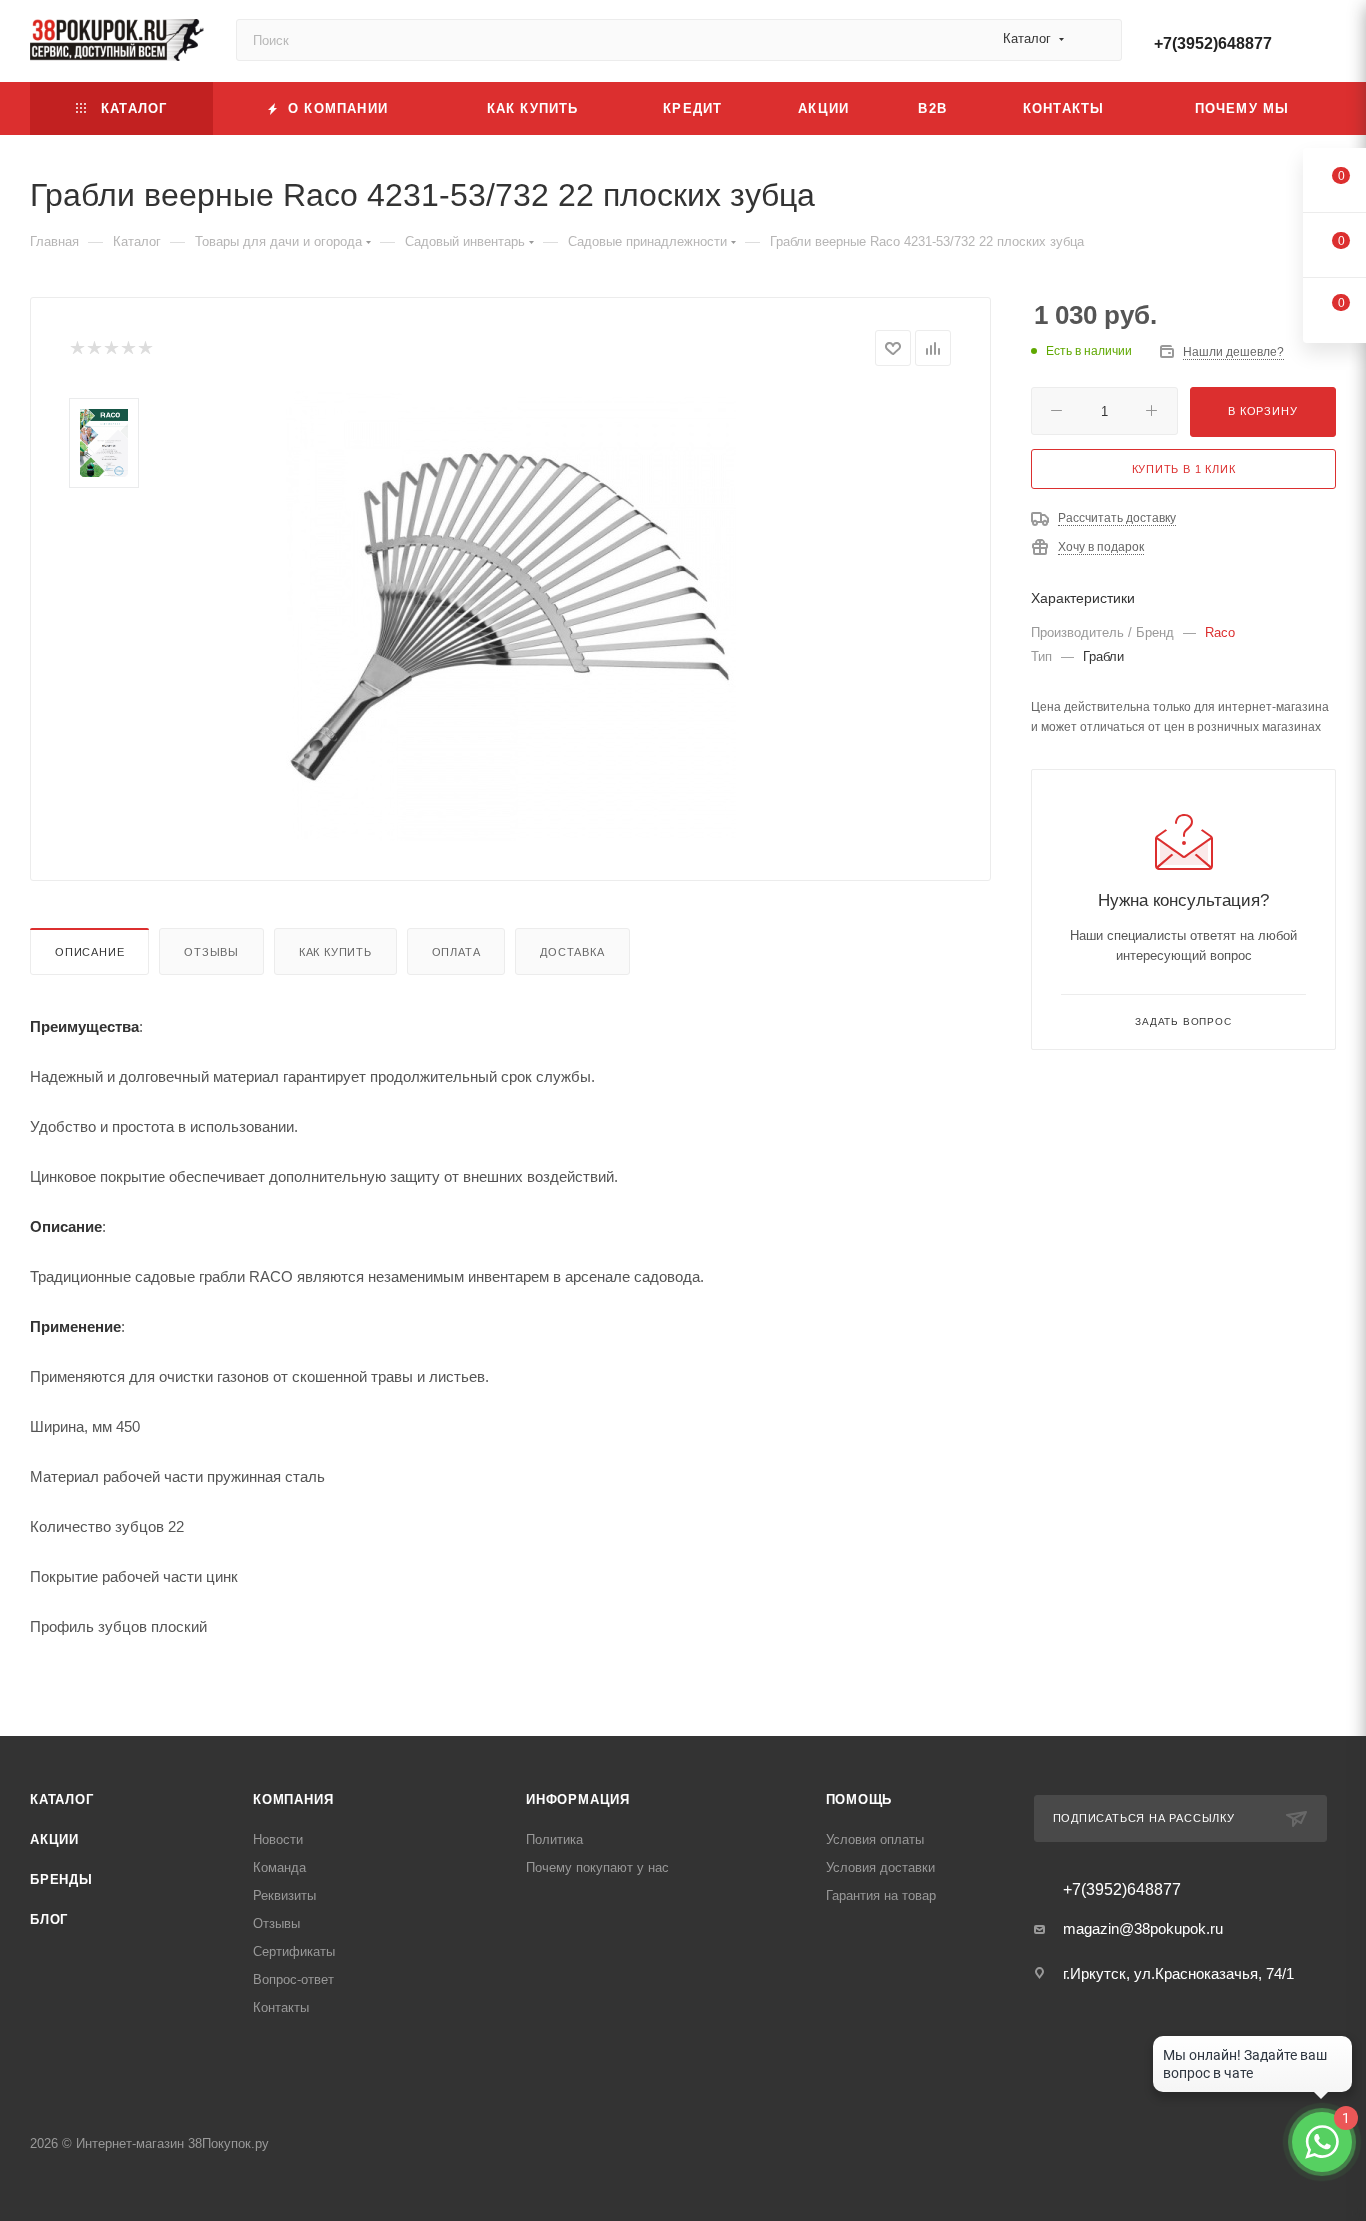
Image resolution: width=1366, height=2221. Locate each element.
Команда (279, 1867)
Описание (89, 952)
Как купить (335, 952)
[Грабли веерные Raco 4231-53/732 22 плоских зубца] (511, 616)
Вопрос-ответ (293, 1979)
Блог (49, 1919)
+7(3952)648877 (1213, 43)
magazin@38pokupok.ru (1143, 1928)
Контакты (281, 2007)
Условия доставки (880, 1867)
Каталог (62, 1799)
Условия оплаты (875, 1839)
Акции (54, 1839)
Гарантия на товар (881, 1895)
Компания (293, 1799)
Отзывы (211, 952)
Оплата (456, 952)
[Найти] (1097, 40)
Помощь (859, 1799)
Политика (554, 1839)
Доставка (572, 952)
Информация (578, 1799)
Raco (1220, 632)
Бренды (61, 1879)
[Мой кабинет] (1327, 44)
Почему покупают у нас (597, 1867)
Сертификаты (294, 1951)
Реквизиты (284, 1895)
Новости (278, 1839)
